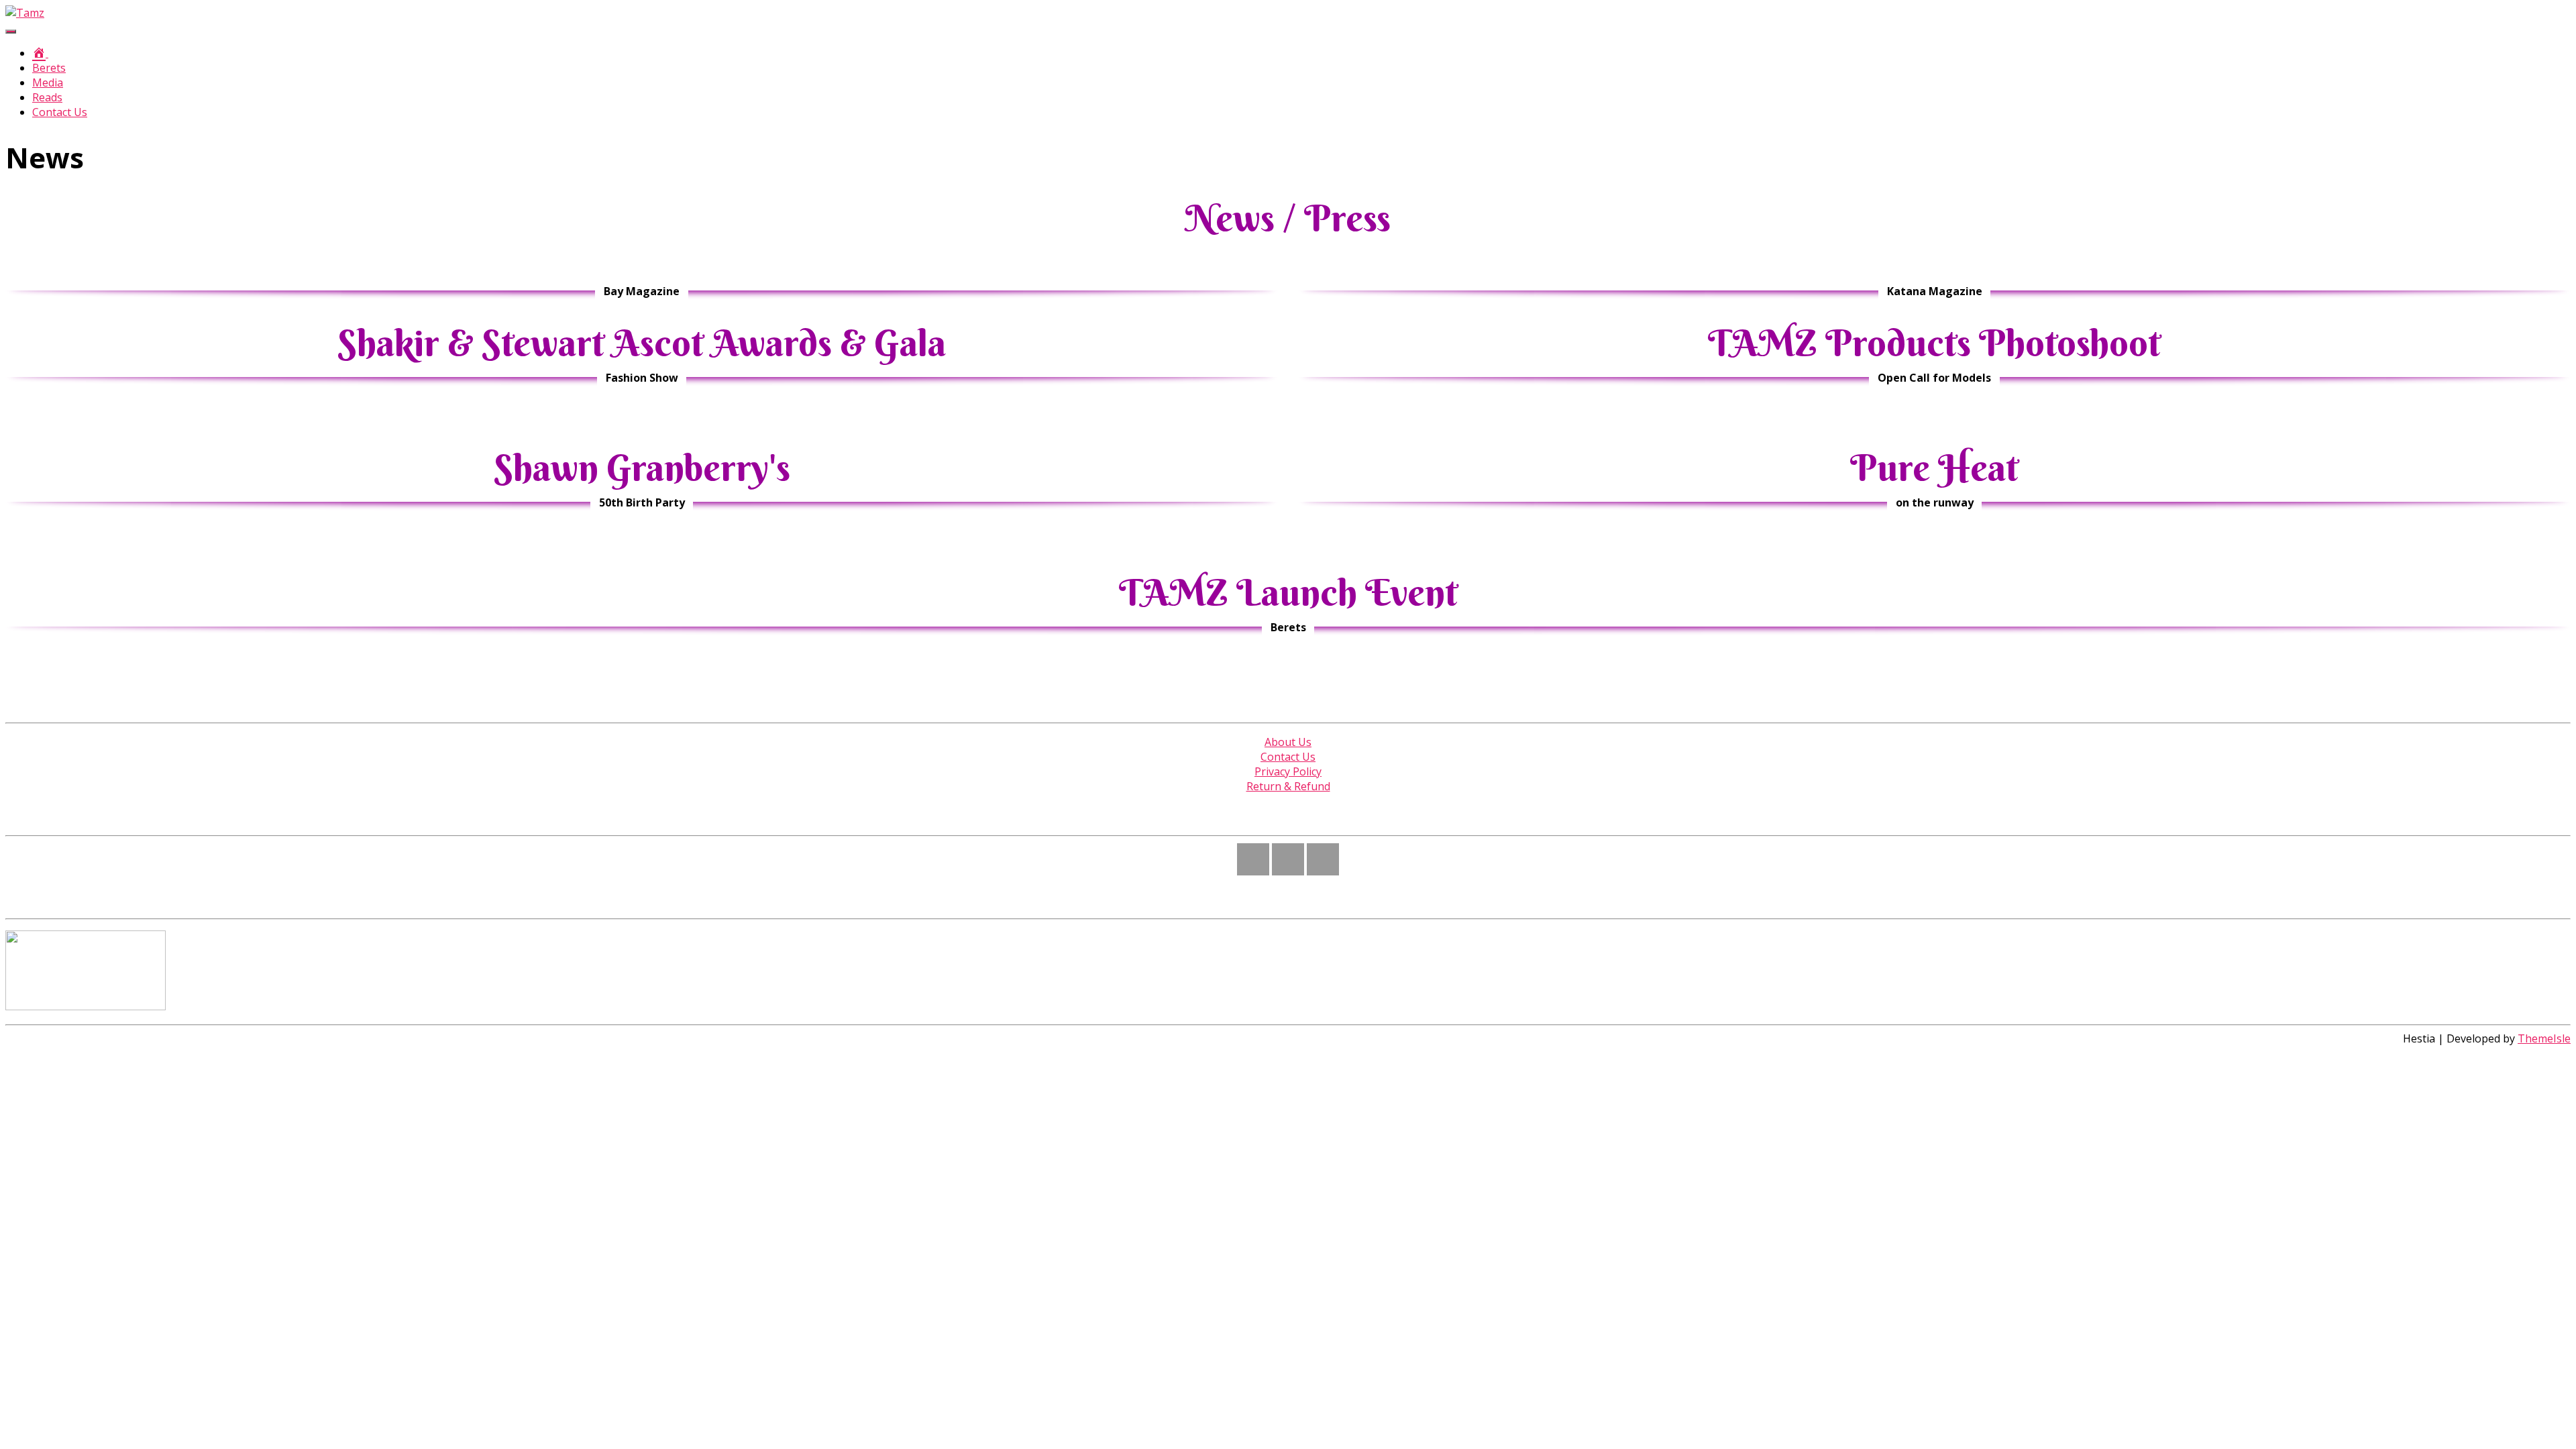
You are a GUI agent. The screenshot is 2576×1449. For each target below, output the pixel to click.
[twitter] (1323, 859)
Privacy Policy (1288, 771)
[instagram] (1253, 859)
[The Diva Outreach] (86, 1006)
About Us (1288, 742)
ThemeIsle (2544, 1038)
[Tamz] (25, 13)
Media (48, 83)
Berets (49, 68)
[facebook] (1288, 859)
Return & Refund (1288, 786)
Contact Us (60, 112)
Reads (47, 97)
